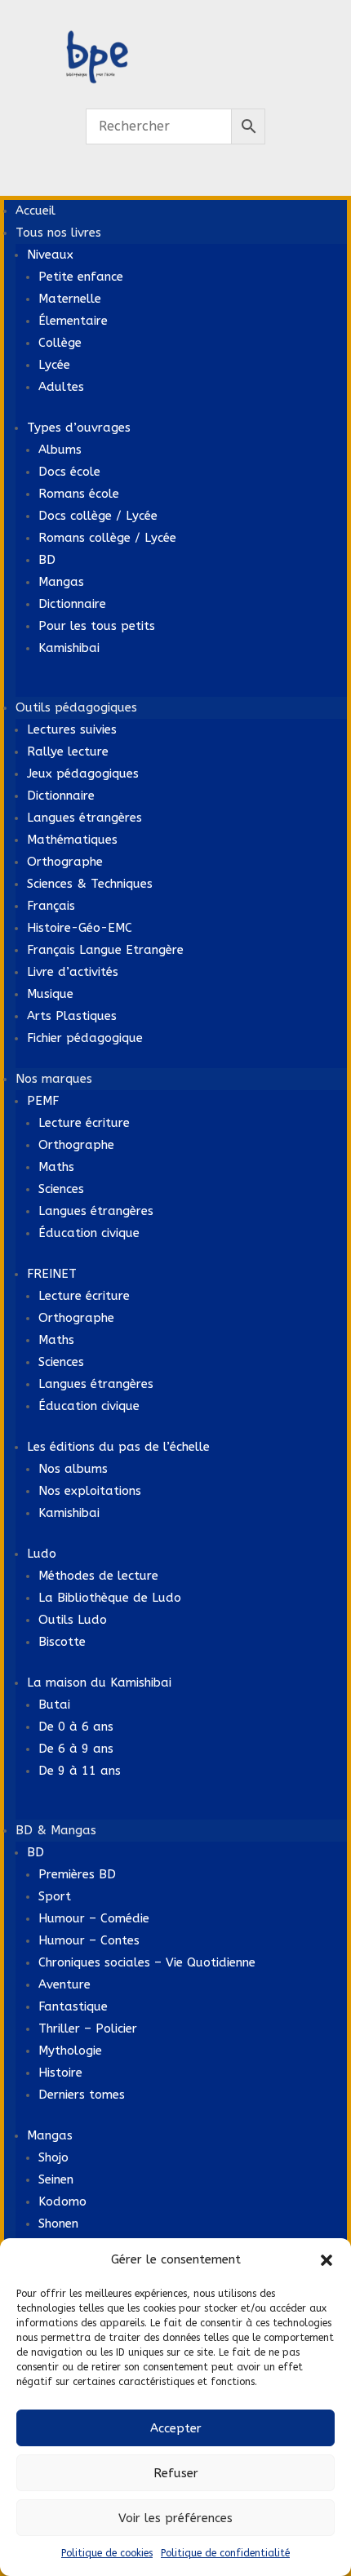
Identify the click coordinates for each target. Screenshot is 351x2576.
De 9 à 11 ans (80, 1771)
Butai (54, 1705)
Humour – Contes (89, 1940)
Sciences (61, 1189)
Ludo (42, 1554)
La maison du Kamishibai (99, 1683)
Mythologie (70, 2051)
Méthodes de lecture (98, 1576)
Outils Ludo (73, 1620)
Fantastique (73, 2006)
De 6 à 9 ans (76, 1749)
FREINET (52, 1274)
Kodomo (62, 2201)
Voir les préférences (175, 2518)
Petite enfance (81, 277)
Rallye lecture (68, 752)
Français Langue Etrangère (105, 950)
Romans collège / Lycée (107, 538)
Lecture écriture (84, 1123)
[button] (327, 2260)
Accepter (176, 2428)
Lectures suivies (72, 729)
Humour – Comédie (94, 1918)
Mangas (61, 582)
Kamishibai (69, 648)
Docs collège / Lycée (98, 516)
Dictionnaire (72, 604)
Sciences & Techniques (90, 884)
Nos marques (54, 1079)
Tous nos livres (58, 233)
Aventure (64, 1984)
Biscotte (62, 1642)
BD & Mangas (56, 1830)
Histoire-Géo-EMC (80, 928)
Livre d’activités (73, 972)
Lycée (54, 365)
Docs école (69, 472)
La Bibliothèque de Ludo (110, 1598)
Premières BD (77, 1874)
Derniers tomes (82, 2095)
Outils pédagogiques (76, 707)
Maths (56, 1167)
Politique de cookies (107, 2553)
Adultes (61, 387)
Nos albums (73, 1469)
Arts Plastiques (72, 1016)
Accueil (36, 211)
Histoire (60, 2073)
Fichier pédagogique (85, 1038)
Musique (50, 994)
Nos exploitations (90, 1491)
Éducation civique (89, 1233)
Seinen (56, 2179)
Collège (60, 343)
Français (51, 906)
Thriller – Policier (88, 2028)
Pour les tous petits (97, 626)
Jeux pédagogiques (83, 774)
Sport (55, 1896)
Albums (60, 450)
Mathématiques (72, 840)
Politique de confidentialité (225, 2553)
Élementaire (73, 321)
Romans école (79, 494)
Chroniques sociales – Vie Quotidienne (147, 1962)
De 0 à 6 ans (76, 1727)
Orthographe (65, 862)
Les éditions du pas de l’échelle (118, 1447)
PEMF (43, 1101)
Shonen (58, 2224)
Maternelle (70, 299)
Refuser (176, 2473)
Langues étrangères (84, 818)
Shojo (53, 2157)
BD (47, 560)
